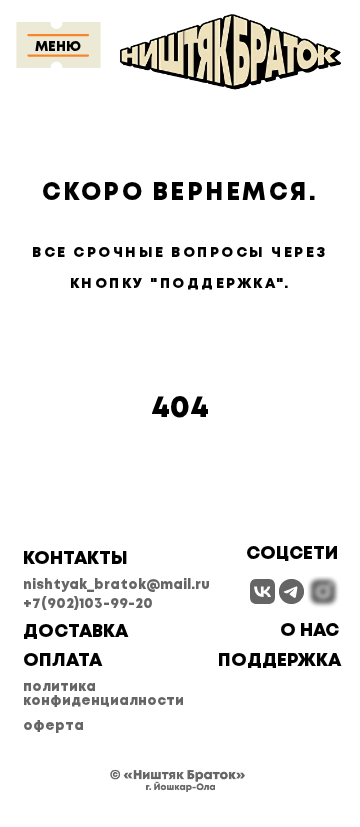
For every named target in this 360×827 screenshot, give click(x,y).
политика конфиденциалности (103, 694)
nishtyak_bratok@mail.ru (116, 585)
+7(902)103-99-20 (88, 604)
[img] (262, 591)
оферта (53, 726)
